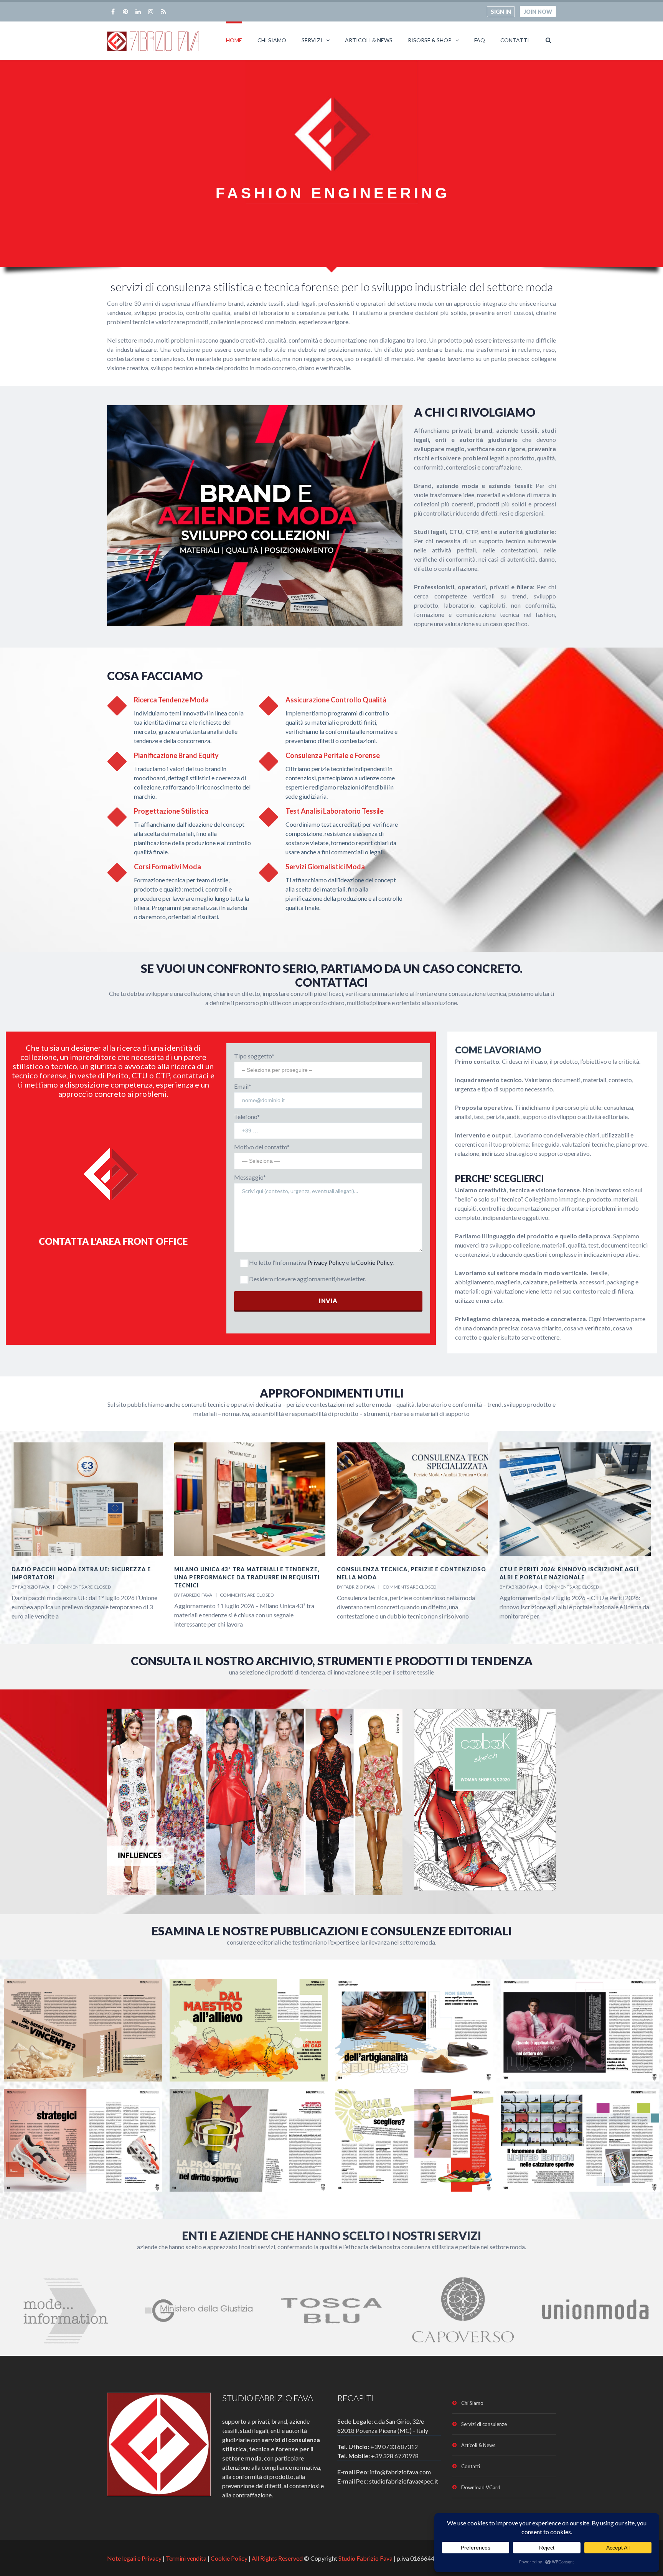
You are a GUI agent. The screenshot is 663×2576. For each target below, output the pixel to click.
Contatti (515, 40)
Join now (538, 12)
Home (234, 40)
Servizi (312, 40)
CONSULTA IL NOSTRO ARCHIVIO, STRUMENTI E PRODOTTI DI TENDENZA (332, 1661)
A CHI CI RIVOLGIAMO (475, 412)
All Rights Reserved (277, 2558)
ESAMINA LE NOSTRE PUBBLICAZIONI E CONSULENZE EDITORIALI (332, 1931)
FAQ (480, 40)
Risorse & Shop (430, 40)
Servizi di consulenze (484, 2424)
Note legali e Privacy (135, 2558)
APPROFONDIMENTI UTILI (332, 1393)
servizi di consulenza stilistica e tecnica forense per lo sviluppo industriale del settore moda (332, 287)
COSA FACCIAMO (155, 676)
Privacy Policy (326, 1262)
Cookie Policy (374, 1262)
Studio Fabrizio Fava (365, 2558)
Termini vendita (186, 2558)
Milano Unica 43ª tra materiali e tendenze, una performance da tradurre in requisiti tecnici (84, 1577)
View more (83, 2030)
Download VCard (481, 2487)
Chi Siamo (272, 40)
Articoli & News (369, 40)
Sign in (501, 12)
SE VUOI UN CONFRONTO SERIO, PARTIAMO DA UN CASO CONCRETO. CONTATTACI (332, 975)
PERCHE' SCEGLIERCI (500, 1178)
